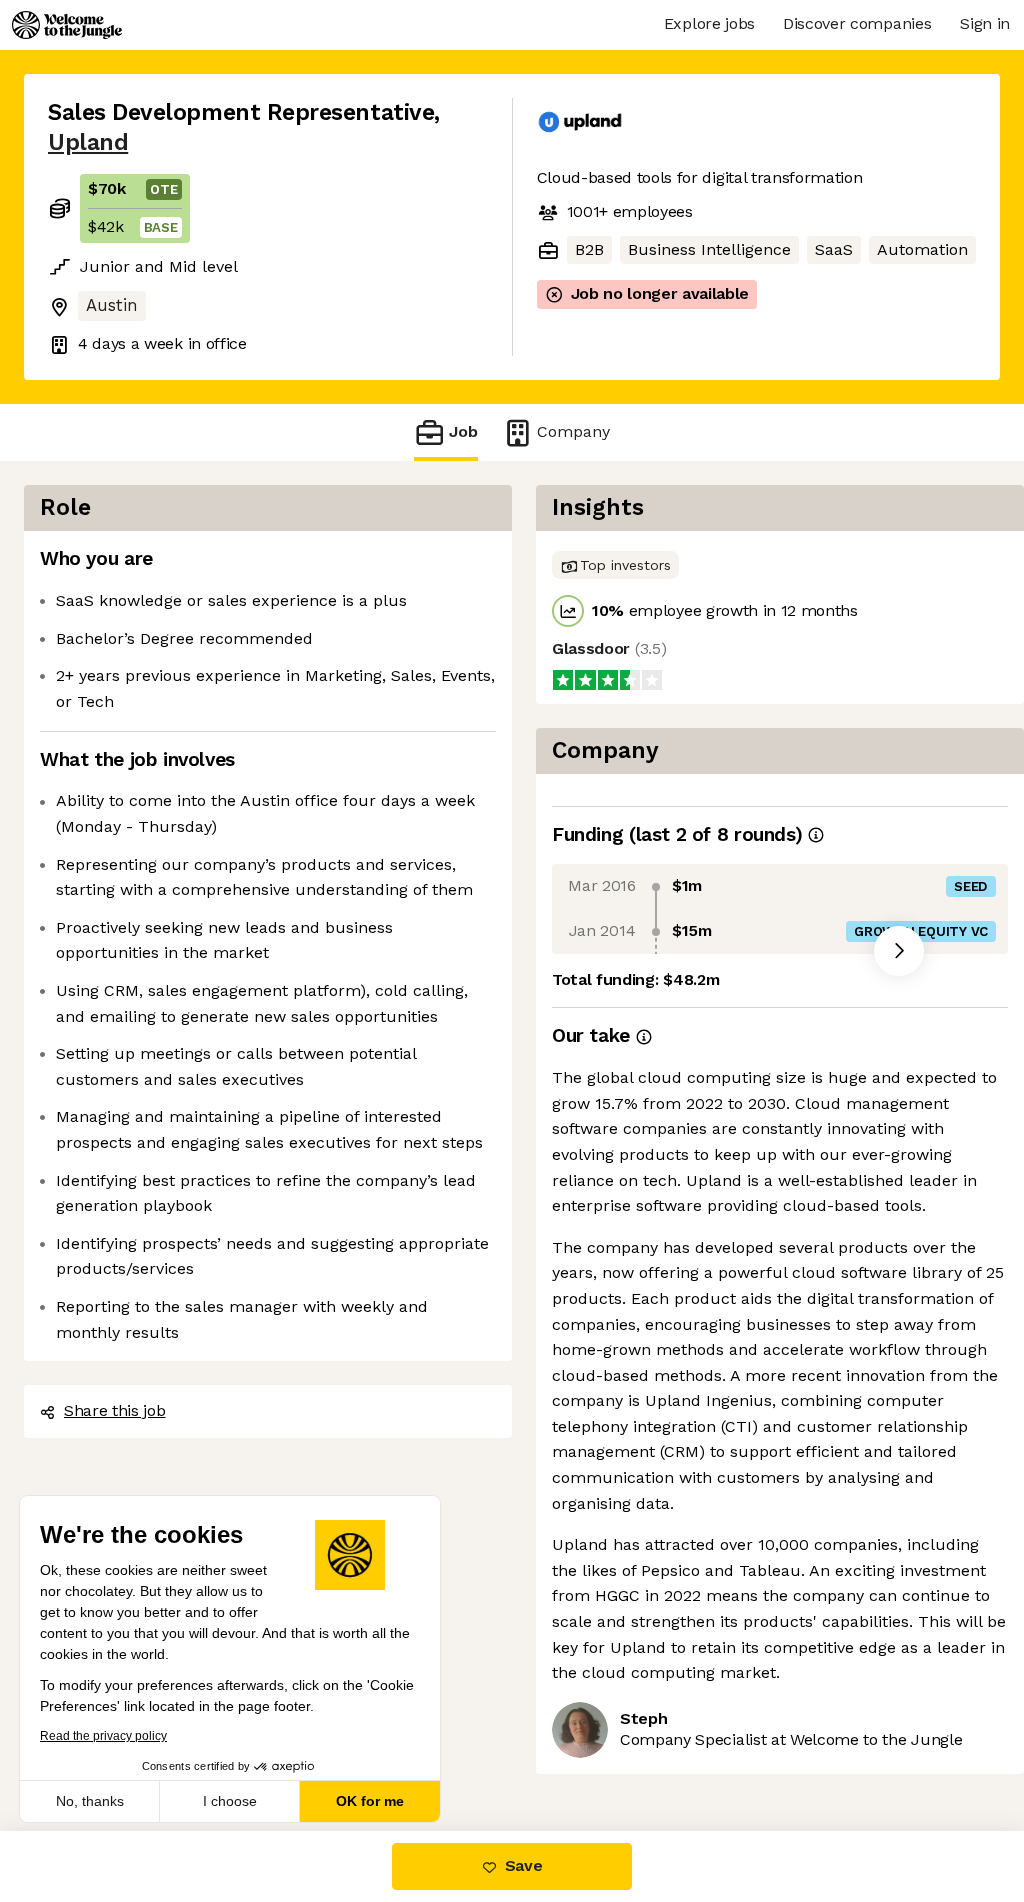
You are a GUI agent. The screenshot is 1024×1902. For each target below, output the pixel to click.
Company (573, 431)
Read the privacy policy (103, 1736)
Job (463, 431)
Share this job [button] (115, 1410)
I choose (230, 1801)
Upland (88, 142)
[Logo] (67, 25)
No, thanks (90, 1801)
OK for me (370, 1801)
